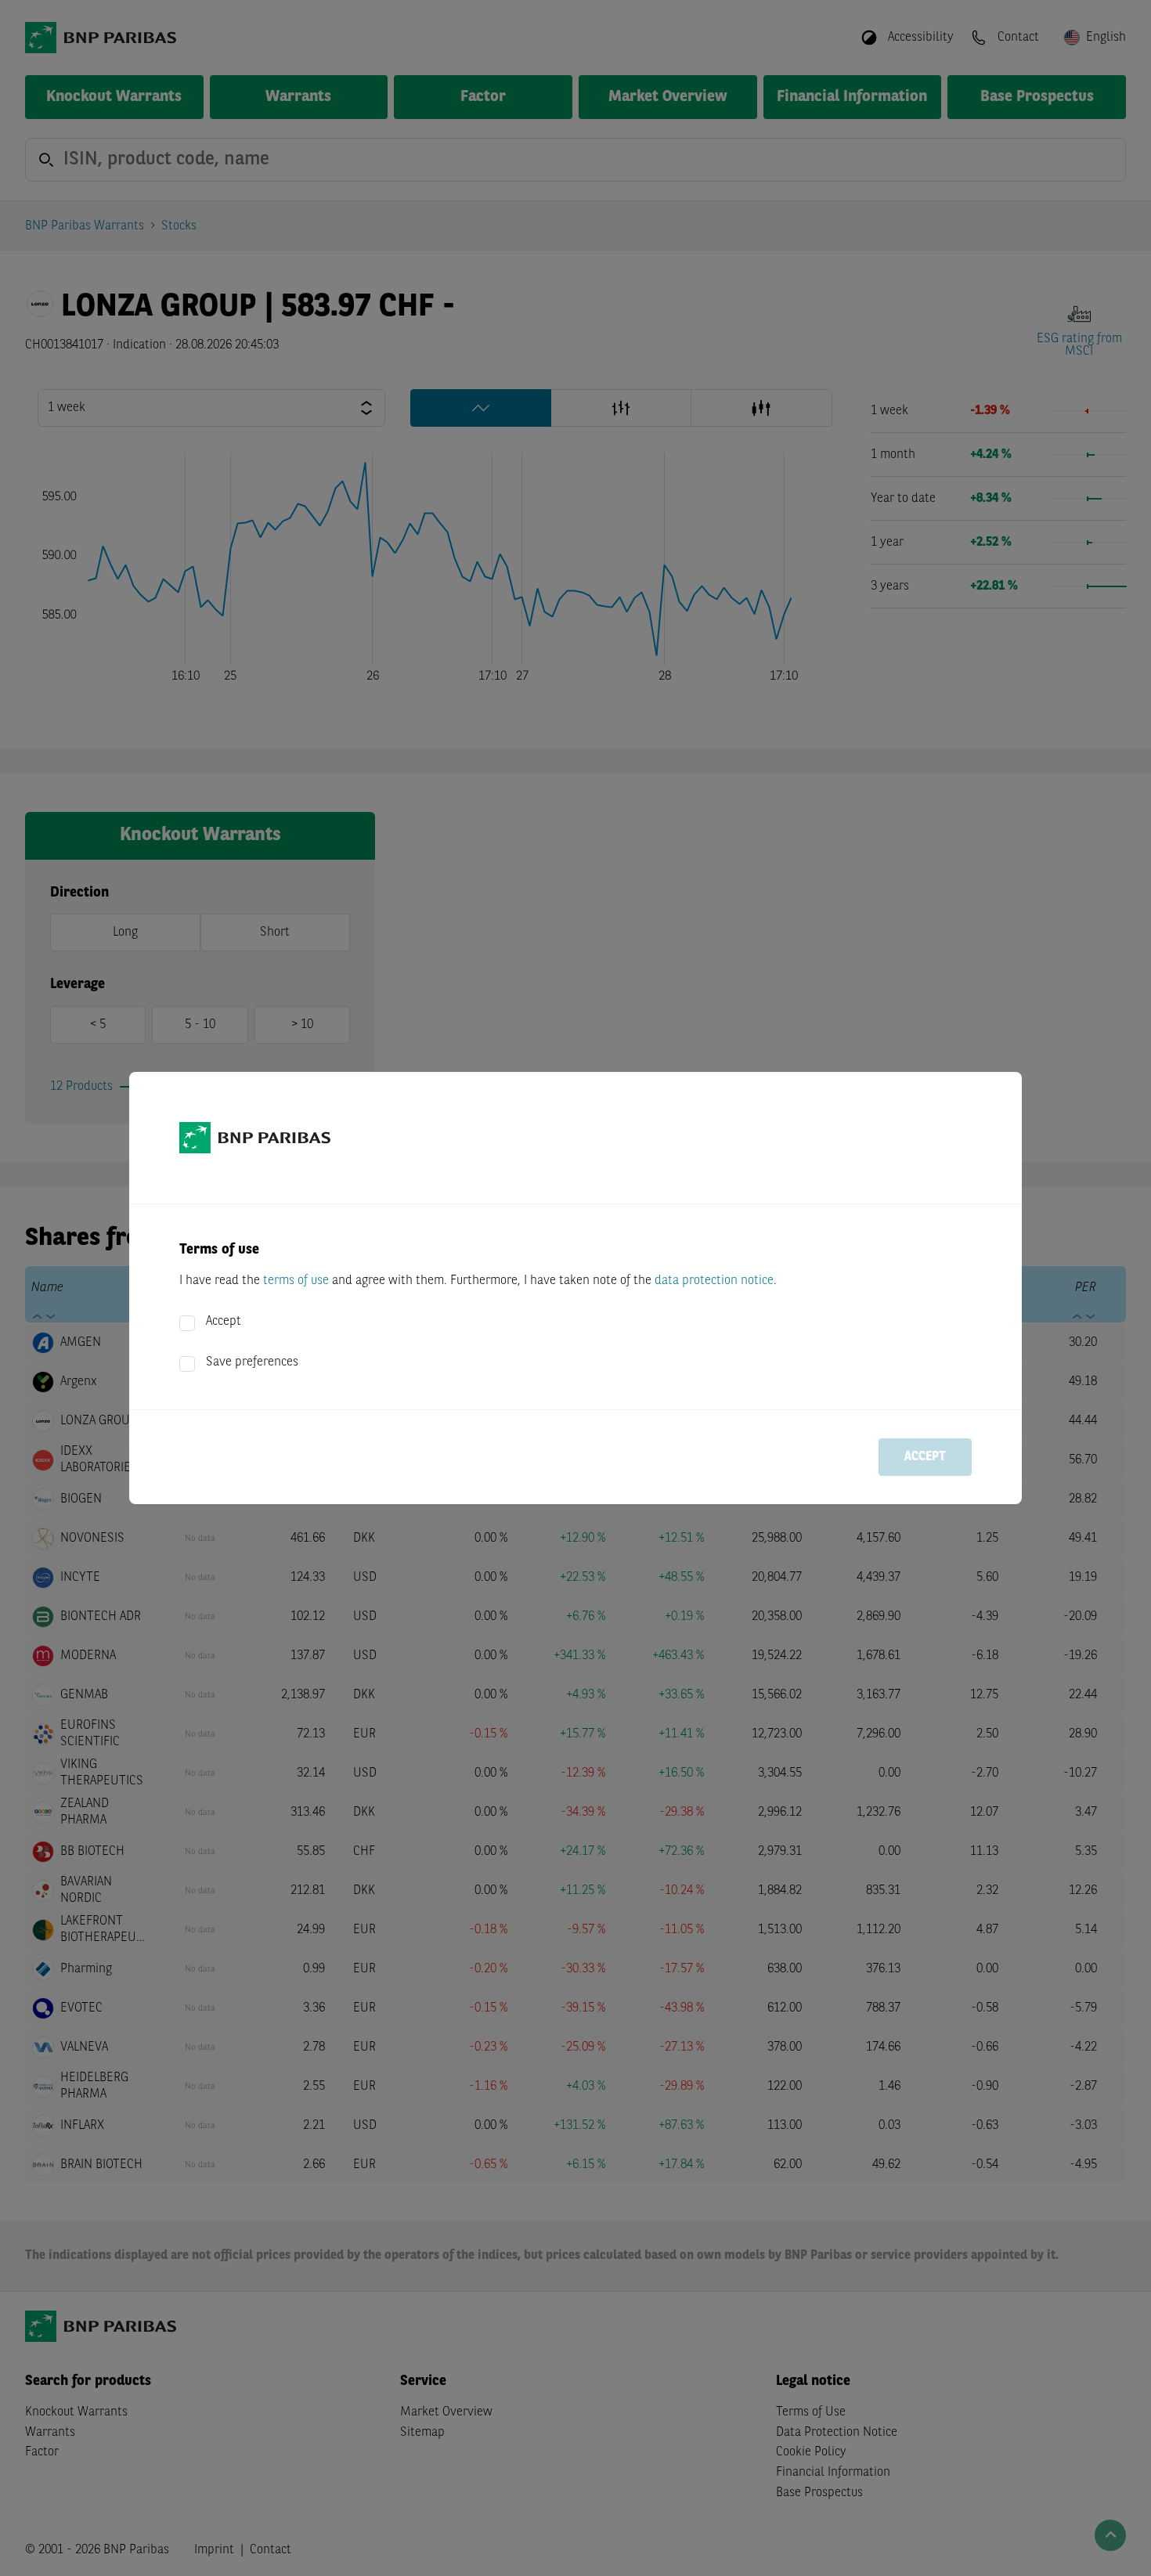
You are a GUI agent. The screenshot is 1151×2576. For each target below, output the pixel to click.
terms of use (296, 1281)
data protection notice (714, 1281)
